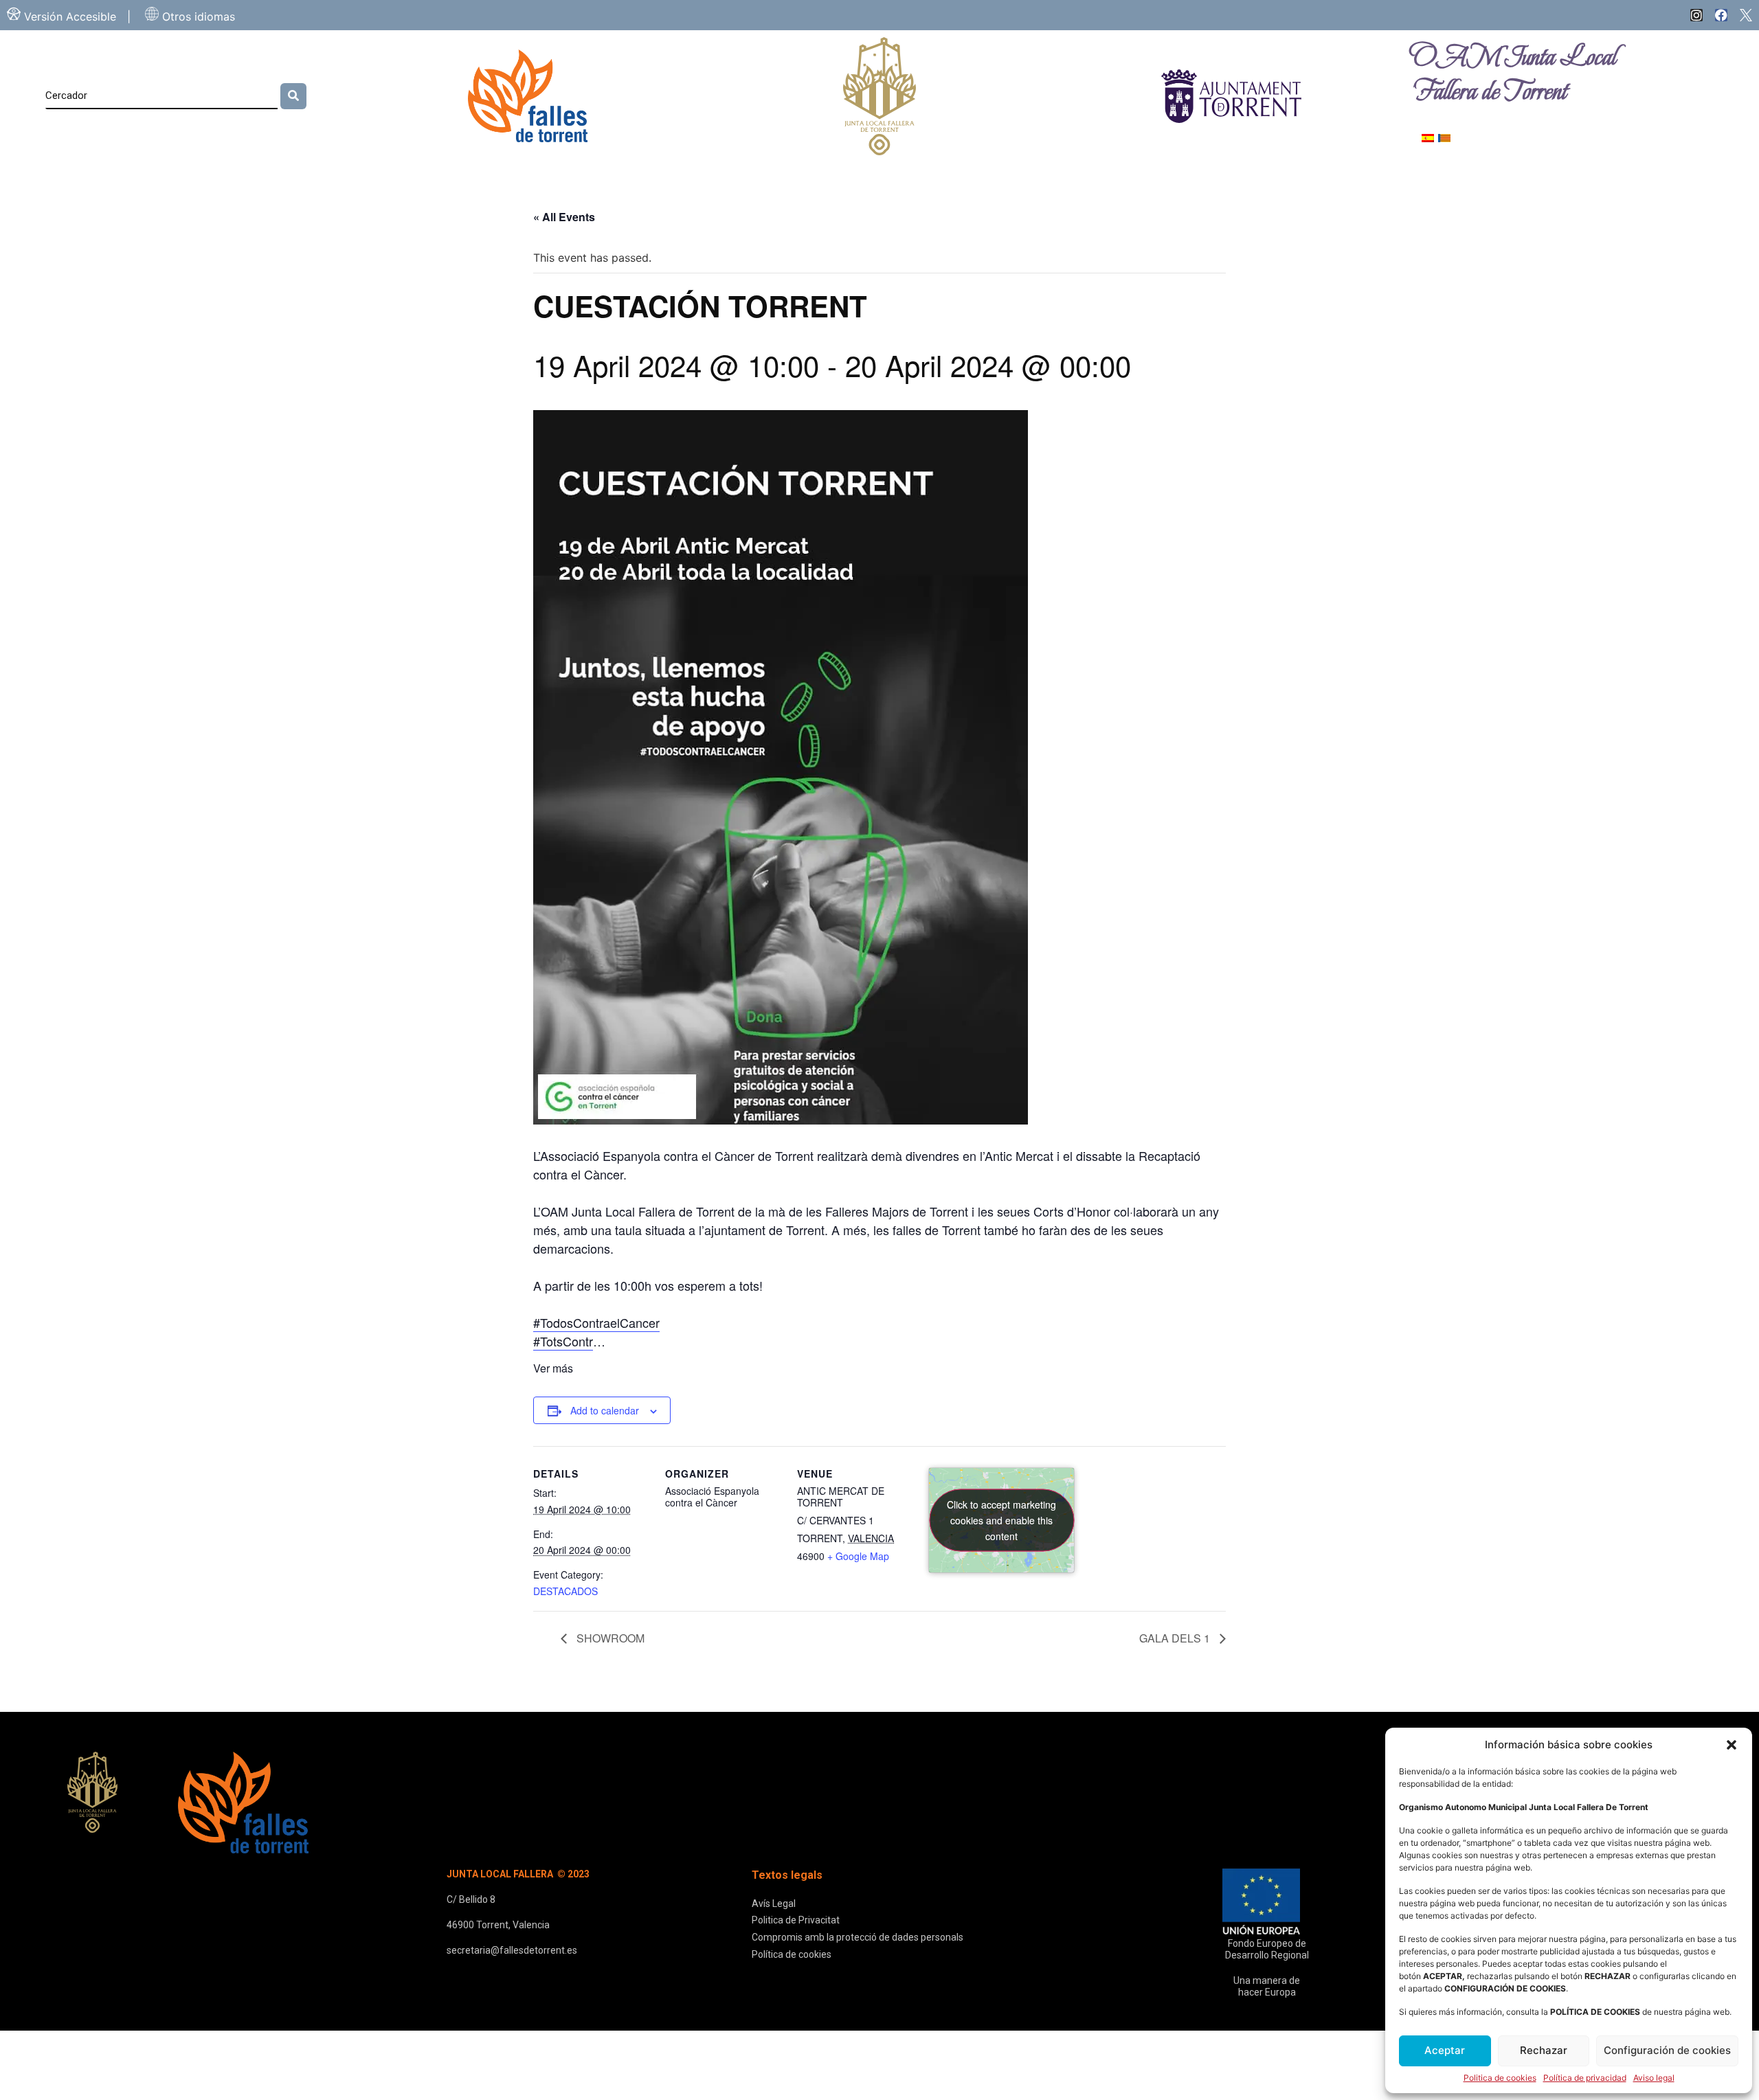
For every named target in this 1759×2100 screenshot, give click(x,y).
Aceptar (1445, 2050)
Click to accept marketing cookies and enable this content (1001, 1520)
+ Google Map (858, 1556)
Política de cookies (792, 1954)
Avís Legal (774, 1904)
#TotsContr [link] (563, 1341)
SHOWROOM (609, 1638)
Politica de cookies (1500, 2078)
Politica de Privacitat (796, 1920)
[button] (1732, 1745)
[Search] (293, 96)
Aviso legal (1654, 2078)
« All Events (564, 217)
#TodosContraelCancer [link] (596, 1322)
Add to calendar (605, 1410)
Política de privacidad (1585, 2078)
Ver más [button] (553, 1368)
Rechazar (1544, 2050)
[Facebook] (1721, 15)
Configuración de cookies (1667, 2050)
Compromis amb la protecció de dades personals (858, 1937)
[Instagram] (1696, 15)
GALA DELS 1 (1176, 1638)
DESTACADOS (565, 1591)
